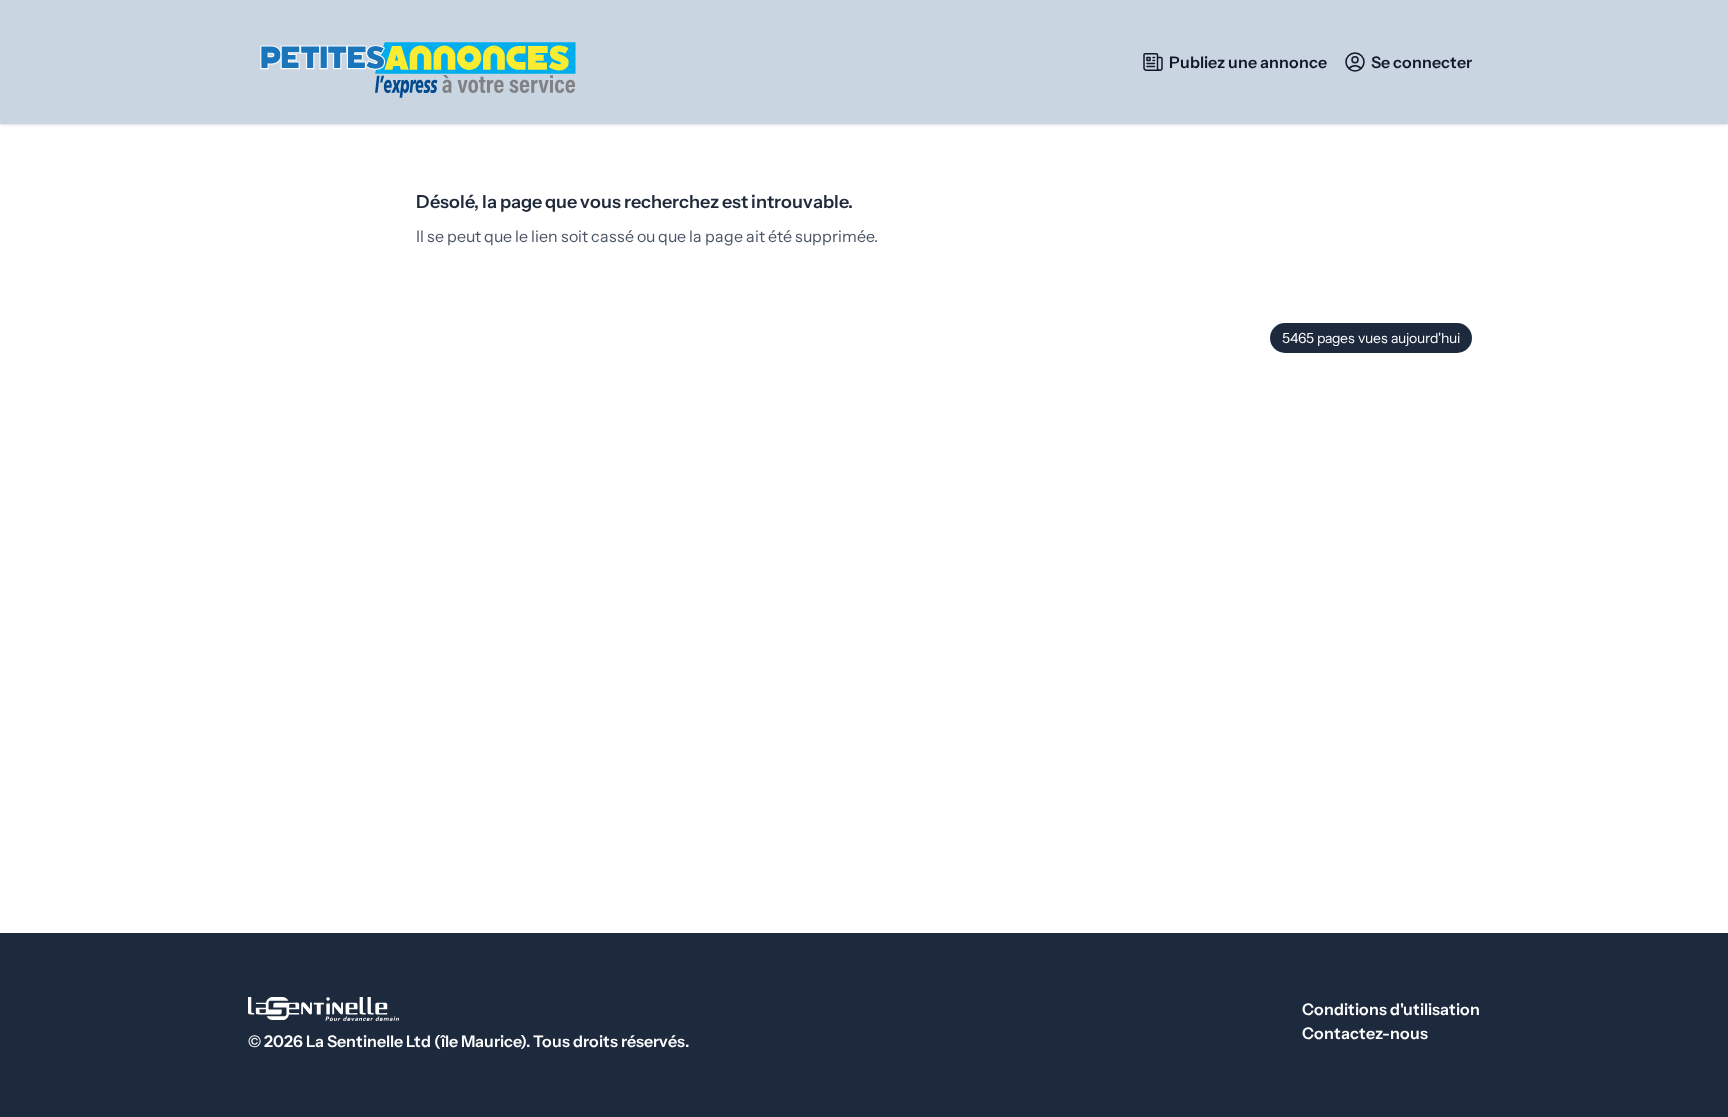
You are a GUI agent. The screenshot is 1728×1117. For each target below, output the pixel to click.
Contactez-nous (1365, 1033)
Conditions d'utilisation (1391, 1009)
